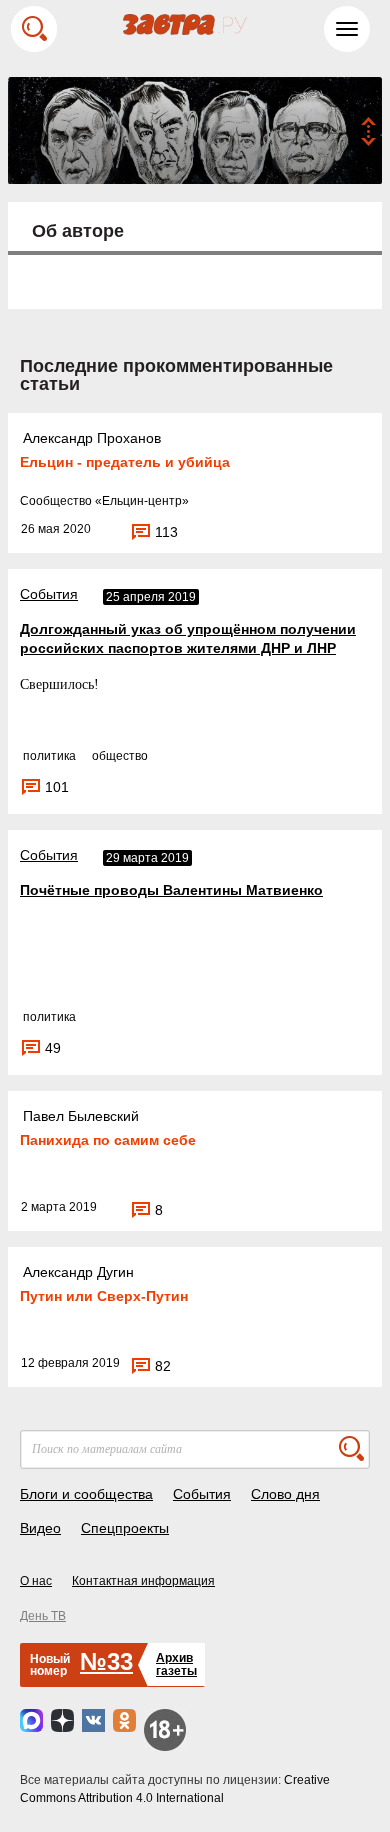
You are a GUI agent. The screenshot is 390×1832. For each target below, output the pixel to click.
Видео (40, 1528)
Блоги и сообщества (86, 1494)
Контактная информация (143, 1581)
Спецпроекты (125, 1528)
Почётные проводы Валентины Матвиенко (171, 890)
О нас (36, 1581)
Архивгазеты (176, 1664)
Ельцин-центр (142, 501)
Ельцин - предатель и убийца (125, 462)
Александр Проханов (92, 438)
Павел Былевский (81, 1116)
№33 (106, 1661)
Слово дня (285, 1494)
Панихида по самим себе (108, 1140)
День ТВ (43, 1616)
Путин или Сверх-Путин (104, 1296)
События (49, 594)
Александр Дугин (78, 1272)
